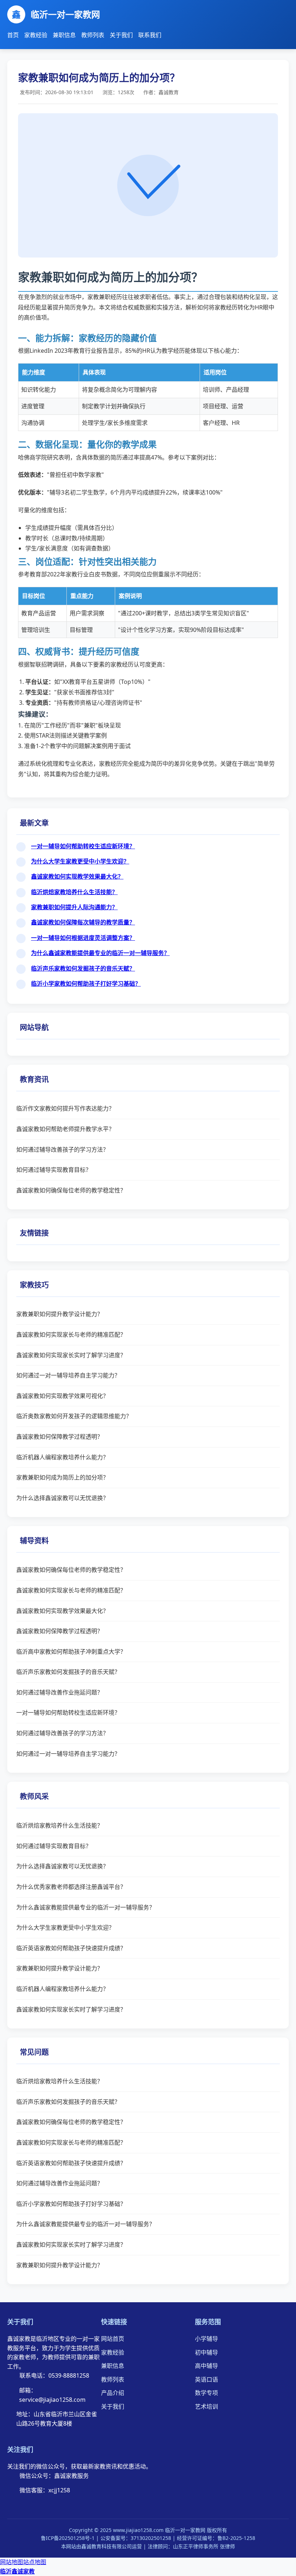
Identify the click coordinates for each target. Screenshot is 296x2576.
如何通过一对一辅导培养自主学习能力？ (68, 1375)
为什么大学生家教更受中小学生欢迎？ (80, 861)
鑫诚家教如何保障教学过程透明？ (60, 1437)
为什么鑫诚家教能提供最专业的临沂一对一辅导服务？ (100, 953)
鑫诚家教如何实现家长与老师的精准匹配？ (71, 1335)
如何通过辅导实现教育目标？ (54, 1170)
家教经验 (36, 35)
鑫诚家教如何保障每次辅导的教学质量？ (83, 922)
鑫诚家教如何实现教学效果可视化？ (62, 1396)
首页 (13, 35)
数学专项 (206, 2393)
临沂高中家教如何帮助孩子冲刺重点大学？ (71, 1652)
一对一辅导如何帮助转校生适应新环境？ (83, 846)
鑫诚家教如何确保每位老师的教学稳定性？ (71, 1190)
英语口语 (206, 2379)
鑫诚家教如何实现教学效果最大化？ (77, 876)
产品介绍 (113, 2393)
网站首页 (113, 2339)
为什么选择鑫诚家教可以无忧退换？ (62, 1498)
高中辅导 (206, 2366)
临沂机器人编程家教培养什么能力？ (62, 1457)
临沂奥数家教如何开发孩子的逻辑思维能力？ (74, 1416)
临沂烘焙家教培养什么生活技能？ (74, 892)
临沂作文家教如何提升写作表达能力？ (65, 1108)
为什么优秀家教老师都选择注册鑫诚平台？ (71, 1887)
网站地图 (12, 2562)
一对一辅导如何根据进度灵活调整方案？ (83, 938)
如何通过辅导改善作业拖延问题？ (60, 1692)
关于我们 (121, 35)
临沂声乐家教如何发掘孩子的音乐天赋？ (83, 968)
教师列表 (93, 35)
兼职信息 (64, 35)
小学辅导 (206, 2339)
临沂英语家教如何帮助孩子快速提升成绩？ (71, 1948)
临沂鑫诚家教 (17, 2571)
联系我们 (150, 35)
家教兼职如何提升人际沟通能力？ (74, 907)
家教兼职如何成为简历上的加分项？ (62, 1477)
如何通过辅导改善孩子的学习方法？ (62, 1149)
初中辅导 (206, 2352)
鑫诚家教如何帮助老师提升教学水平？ (65, 1129)
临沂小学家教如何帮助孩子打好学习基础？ (86, 984)
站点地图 (35, 2562)
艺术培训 (206, 2406)
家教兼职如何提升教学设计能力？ (60, 1314)
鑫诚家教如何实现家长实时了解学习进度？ (71, 1355)
